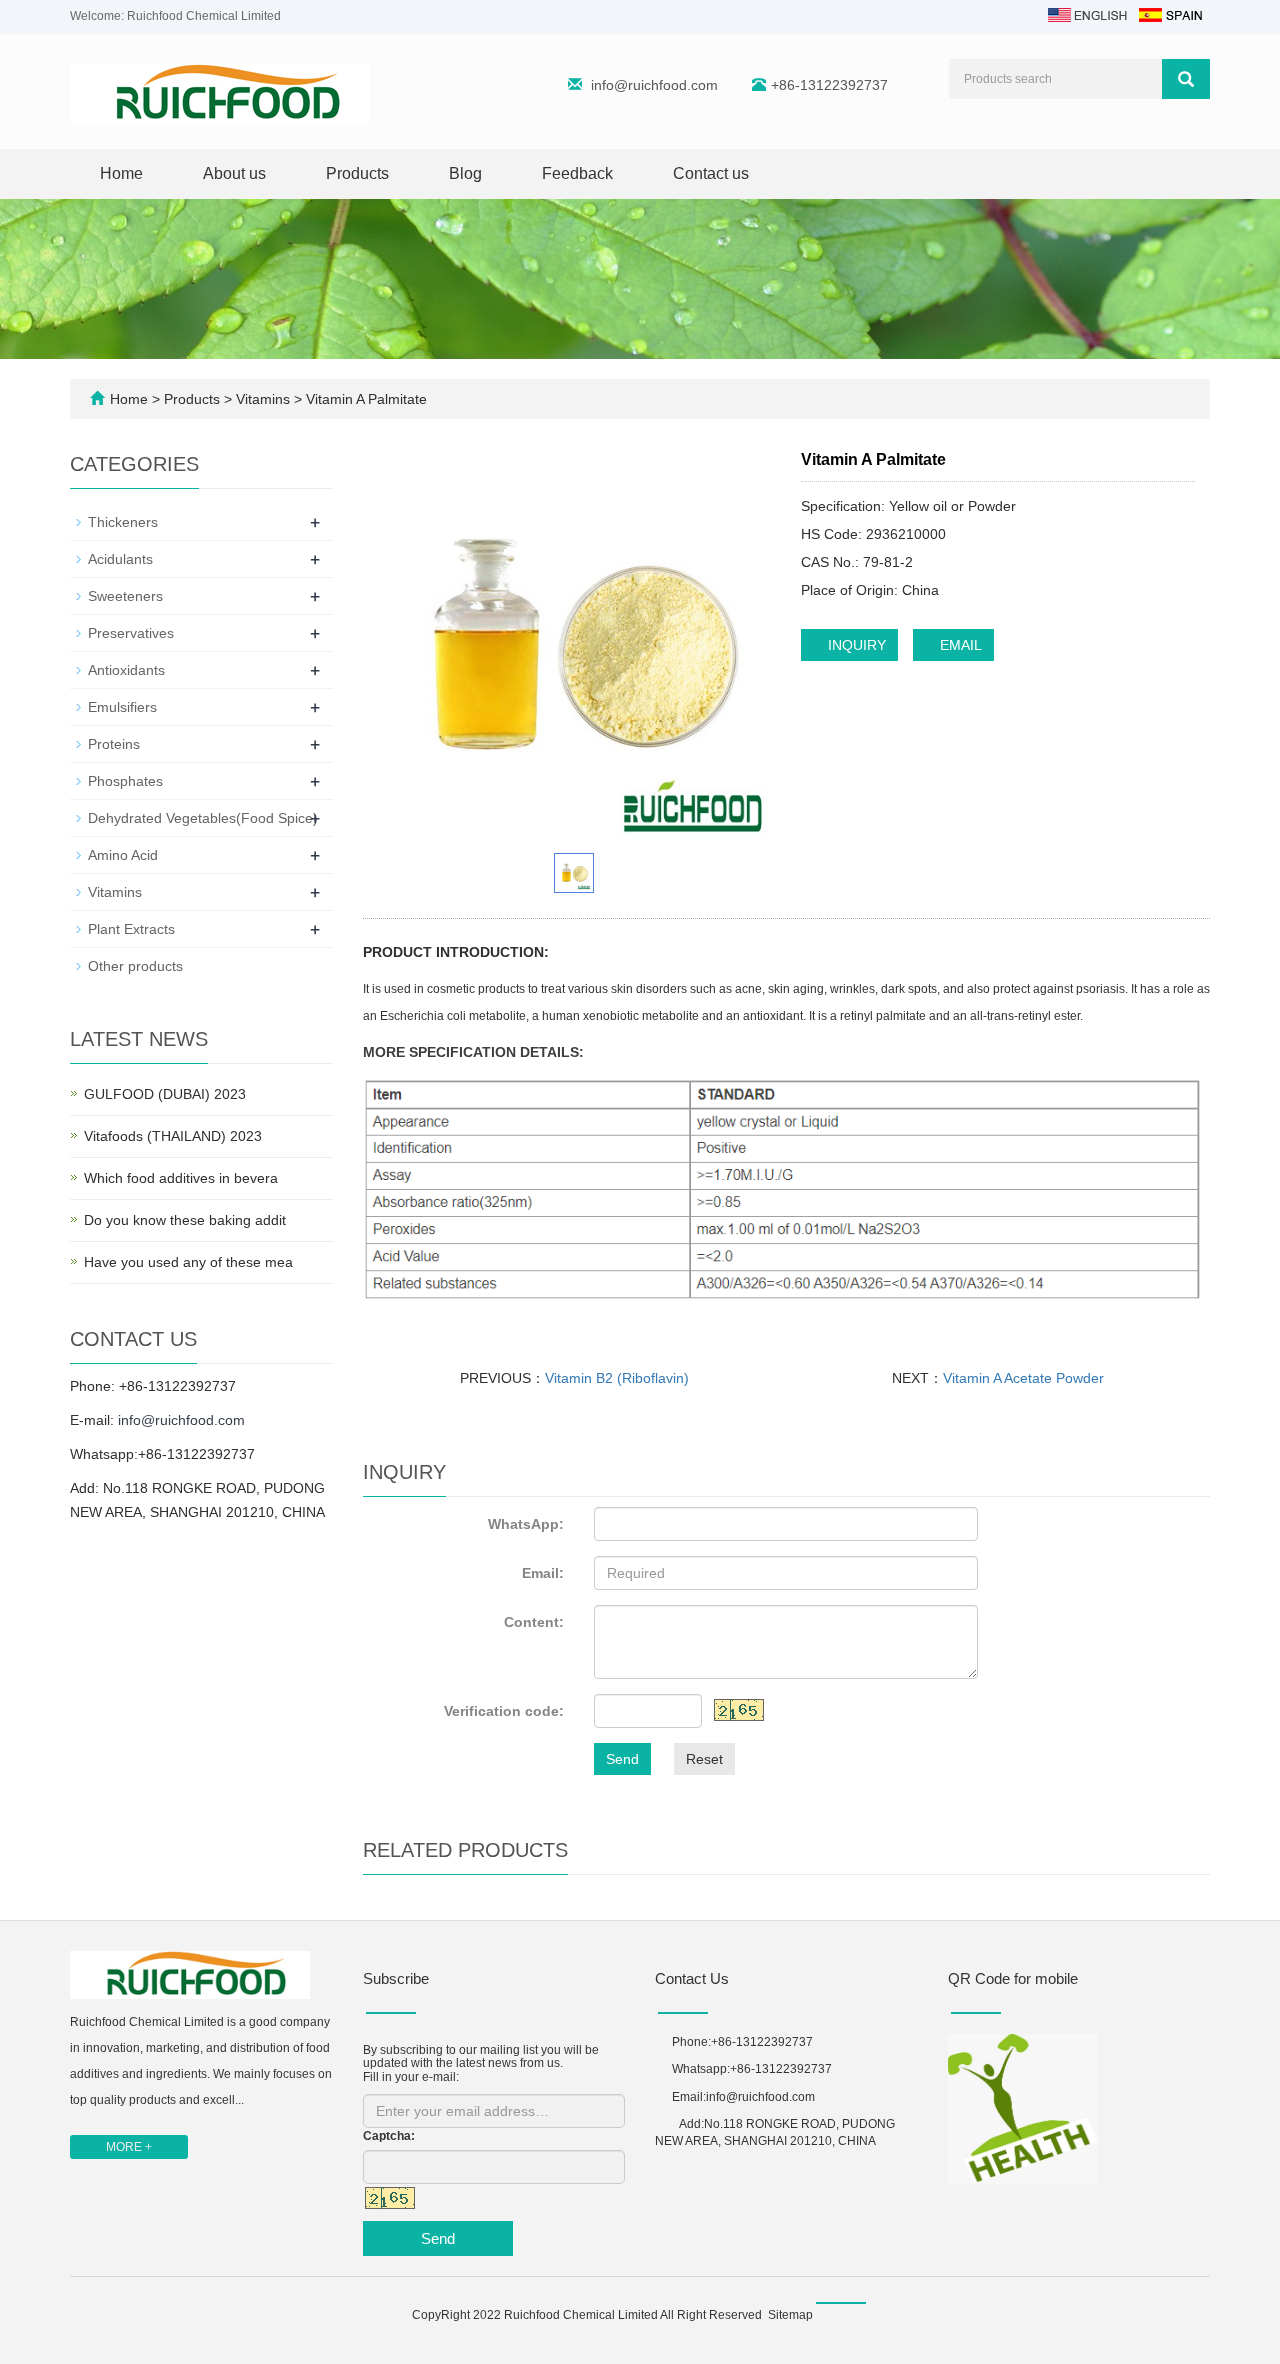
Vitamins (263, 399)
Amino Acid (123, 855)
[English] (1087, 14)
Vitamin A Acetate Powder (1023, 1378)
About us (234, 173)
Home (121, 173)
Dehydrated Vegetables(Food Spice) (203, 818)
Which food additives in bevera (181, 1178)
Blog (465, 173)
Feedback (577, 173)
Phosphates (125, 781)
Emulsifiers (122, 707)
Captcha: (389, 2136)
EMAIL (959, 645)
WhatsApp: (526, 1524)
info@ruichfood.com (654, 85)
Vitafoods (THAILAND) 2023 (173, 1136)
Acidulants (120, 559)
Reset (704, 1759)
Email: (543, 1573)
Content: (534, 1622)
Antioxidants (126, 670)
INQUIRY (855, 645)
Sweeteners (125, 596)
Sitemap (790, 2315)
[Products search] (1186, 79)
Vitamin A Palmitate (364, 399)
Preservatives (131, 633)
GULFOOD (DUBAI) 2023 (165, 1094)
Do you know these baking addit (185, 1220)
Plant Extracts (131, 929)
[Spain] (1170, 14)
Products (357, 173)
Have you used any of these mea (188, 1262)
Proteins (114, 744)
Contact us (711, 173)
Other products (135, 966)
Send (622, 1759)
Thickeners (123, 522)
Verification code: (504, 1711)
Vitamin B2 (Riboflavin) (617, 1378)
